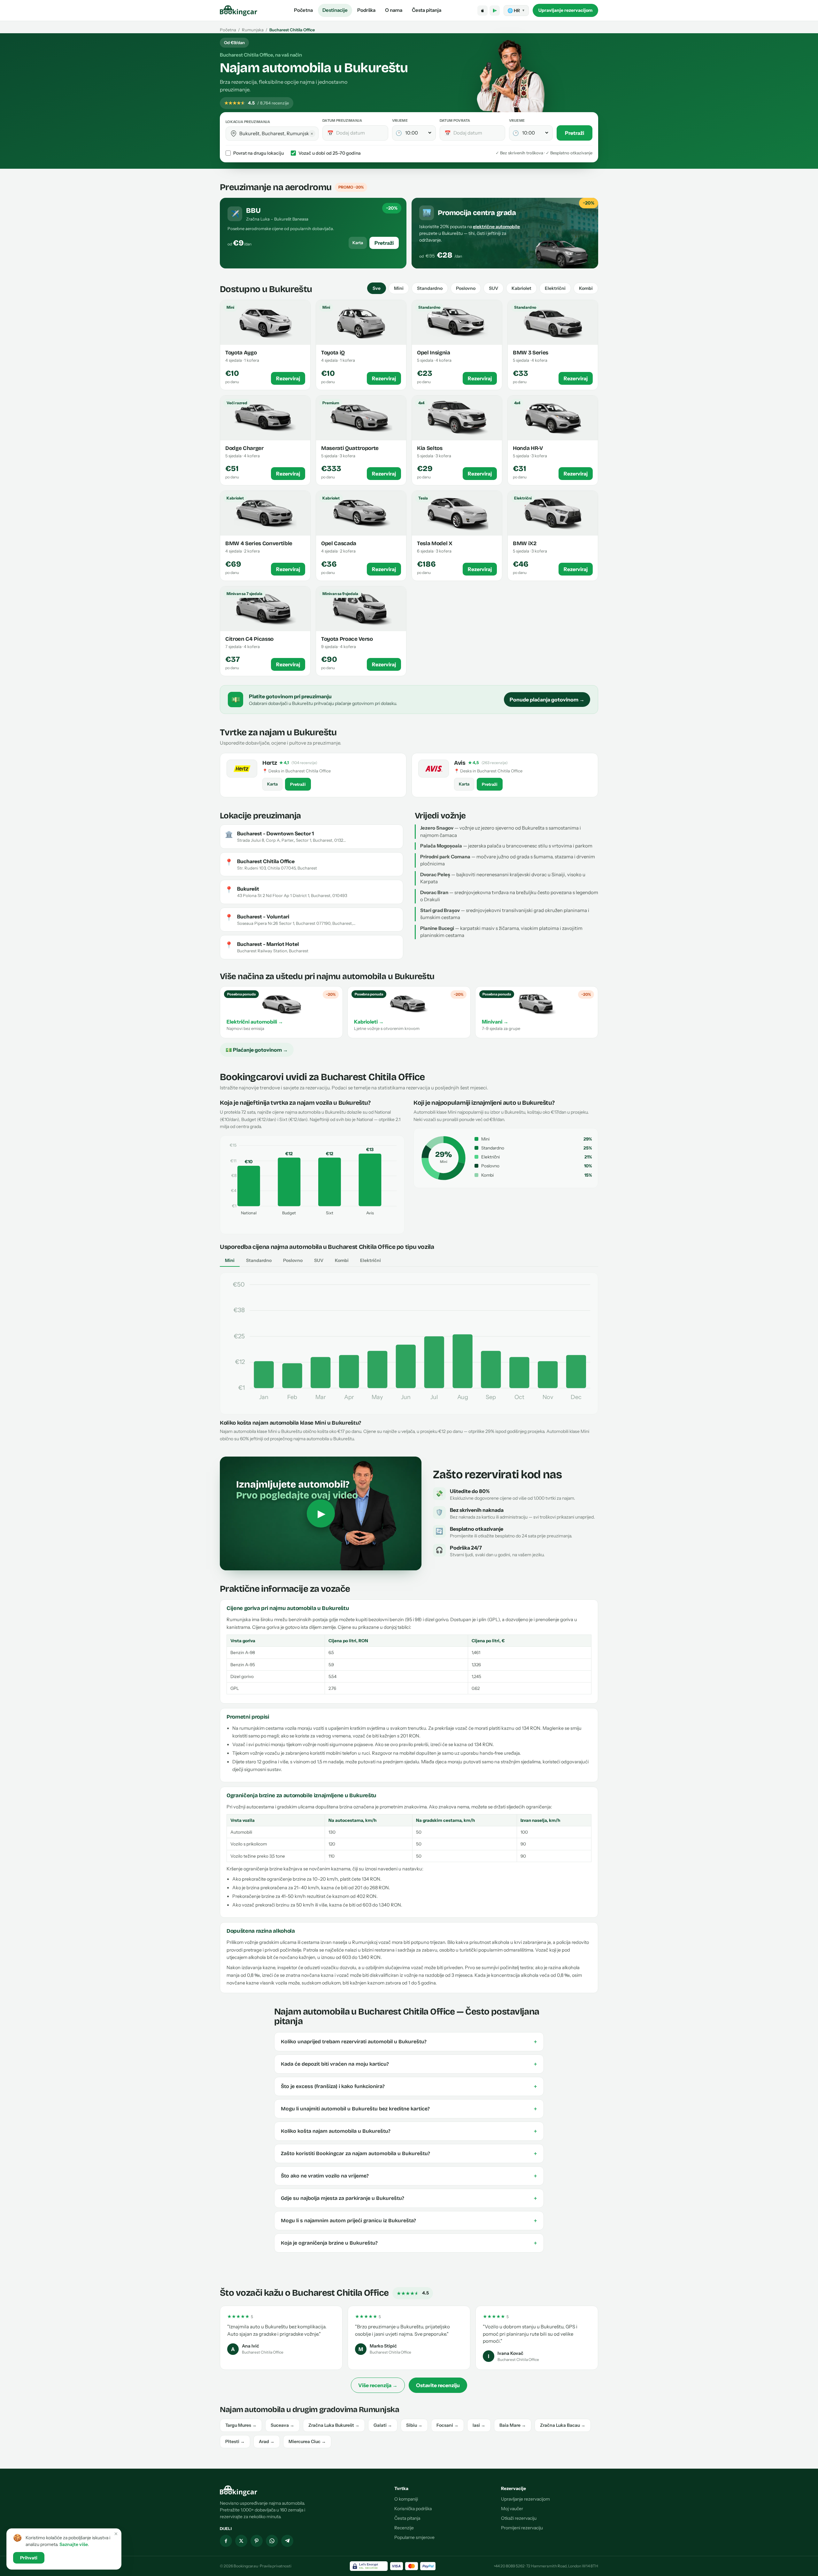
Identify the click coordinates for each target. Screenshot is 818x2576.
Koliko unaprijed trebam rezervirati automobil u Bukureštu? (409, 2042)
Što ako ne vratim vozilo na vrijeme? (409, 2176)
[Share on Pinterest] (257, 2541)
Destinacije (335, 10)
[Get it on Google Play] (495, 11)
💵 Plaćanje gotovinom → (257, 1050)
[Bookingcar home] (239, 11)
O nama (394, 10)
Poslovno (466, 288)
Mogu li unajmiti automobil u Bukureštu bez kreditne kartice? (409, 2109)
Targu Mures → (241, 2425)
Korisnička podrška (413, 2509)
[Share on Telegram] (287, 2541)
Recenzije (404, 2528)
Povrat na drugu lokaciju (259, 153)
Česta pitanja (427, 10)
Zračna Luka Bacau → (563, 2425)
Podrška (366, 10)
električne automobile (496, 227)
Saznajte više (74, 2544)
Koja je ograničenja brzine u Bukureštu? (409, 2243)
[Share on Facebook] (226, 2541)
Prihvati (29, 2558)
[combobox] (277, 133)
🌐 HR (516, 11)
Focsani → (448, 2425)
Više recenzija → (378, 2385)
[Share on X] (241, 2541)
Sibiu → (414, 2425)
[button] (234, 134)
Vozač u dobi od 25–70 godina (330, 153)
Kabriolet (521, 288)
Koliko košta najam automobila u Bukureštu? (409, 2131)
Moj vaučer (512, 2509)
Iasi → (479, 2425)
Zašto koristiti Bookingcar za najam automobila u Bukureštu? (409, 2154)
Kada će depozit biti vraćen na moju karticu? (409, 2064)
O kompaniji (406, 2499)
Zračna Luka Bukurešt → (334, 2425)
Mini (399, 288)
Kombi (586, 288)
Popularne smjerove (414, 2537)
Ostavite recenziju (438, 2385)
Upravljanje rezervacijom (565, 10)
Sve (377, 288)
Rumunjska (253, 30)
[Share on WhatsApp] (272, 2541)
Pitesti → (235, 2441)
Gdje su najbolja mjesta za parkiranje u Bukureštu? (409, 2198)
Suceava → (282, 2425)
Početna (303, 10)
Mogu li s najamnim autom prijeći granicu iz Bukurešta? (409, 2221)
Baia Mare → (513, 2425)
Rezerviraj (288, 378)
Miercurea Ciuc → (307, 2441)
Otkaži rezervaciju (519, 2518)
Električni (555, 288)
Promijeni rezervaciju (522, 2528)
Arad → (267, 2441)
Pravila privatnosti (276, 2566)
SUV (494, 288)
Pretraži (575, 133)
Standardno (430, 288)
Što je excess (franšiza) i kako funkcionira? (409, 2086)
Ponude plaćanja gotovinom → (547, 700)
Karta (358, 243)
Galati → (383, 2425)
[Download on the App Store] (482, 11)
